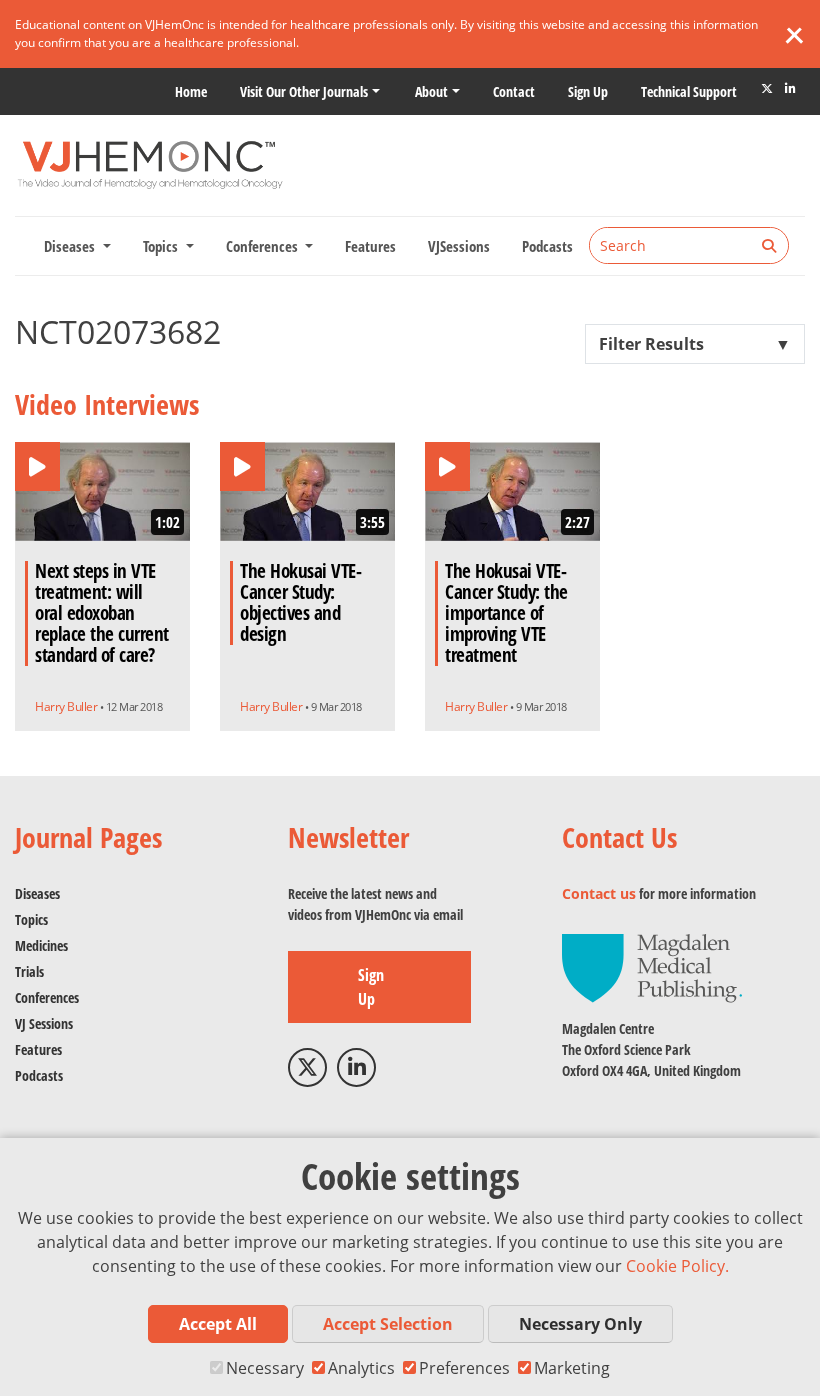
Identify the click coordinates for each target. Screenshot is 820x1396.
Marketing (572, 1368)
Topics (31, 919)
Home (191, 91)
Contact (514, 91)
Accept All (218, 1324)
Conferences (47, 997)
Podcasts (547, 246)
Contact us (599, 893)
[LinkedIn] (790, 89)
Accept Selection (388, 1324)
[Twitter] (767, 89)
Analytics (361, 1368)
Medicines (41, 945)
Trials (29, 971)
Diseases (37, 893)
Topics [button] (162, 246)
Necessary (265, 1368)
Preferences (464, 1368)
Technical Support (689, 91)
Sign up (588, 91)
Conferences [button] (264, 246)
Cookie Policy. (677, 1266)
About (431, 91)
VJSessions (459, 246)
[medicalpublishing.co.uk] (652, 966)
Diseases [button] (71, 246)
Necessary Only (580, 1324)
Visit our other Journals (304, 91)
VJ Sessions (44, 1023)
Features (370, 246)
